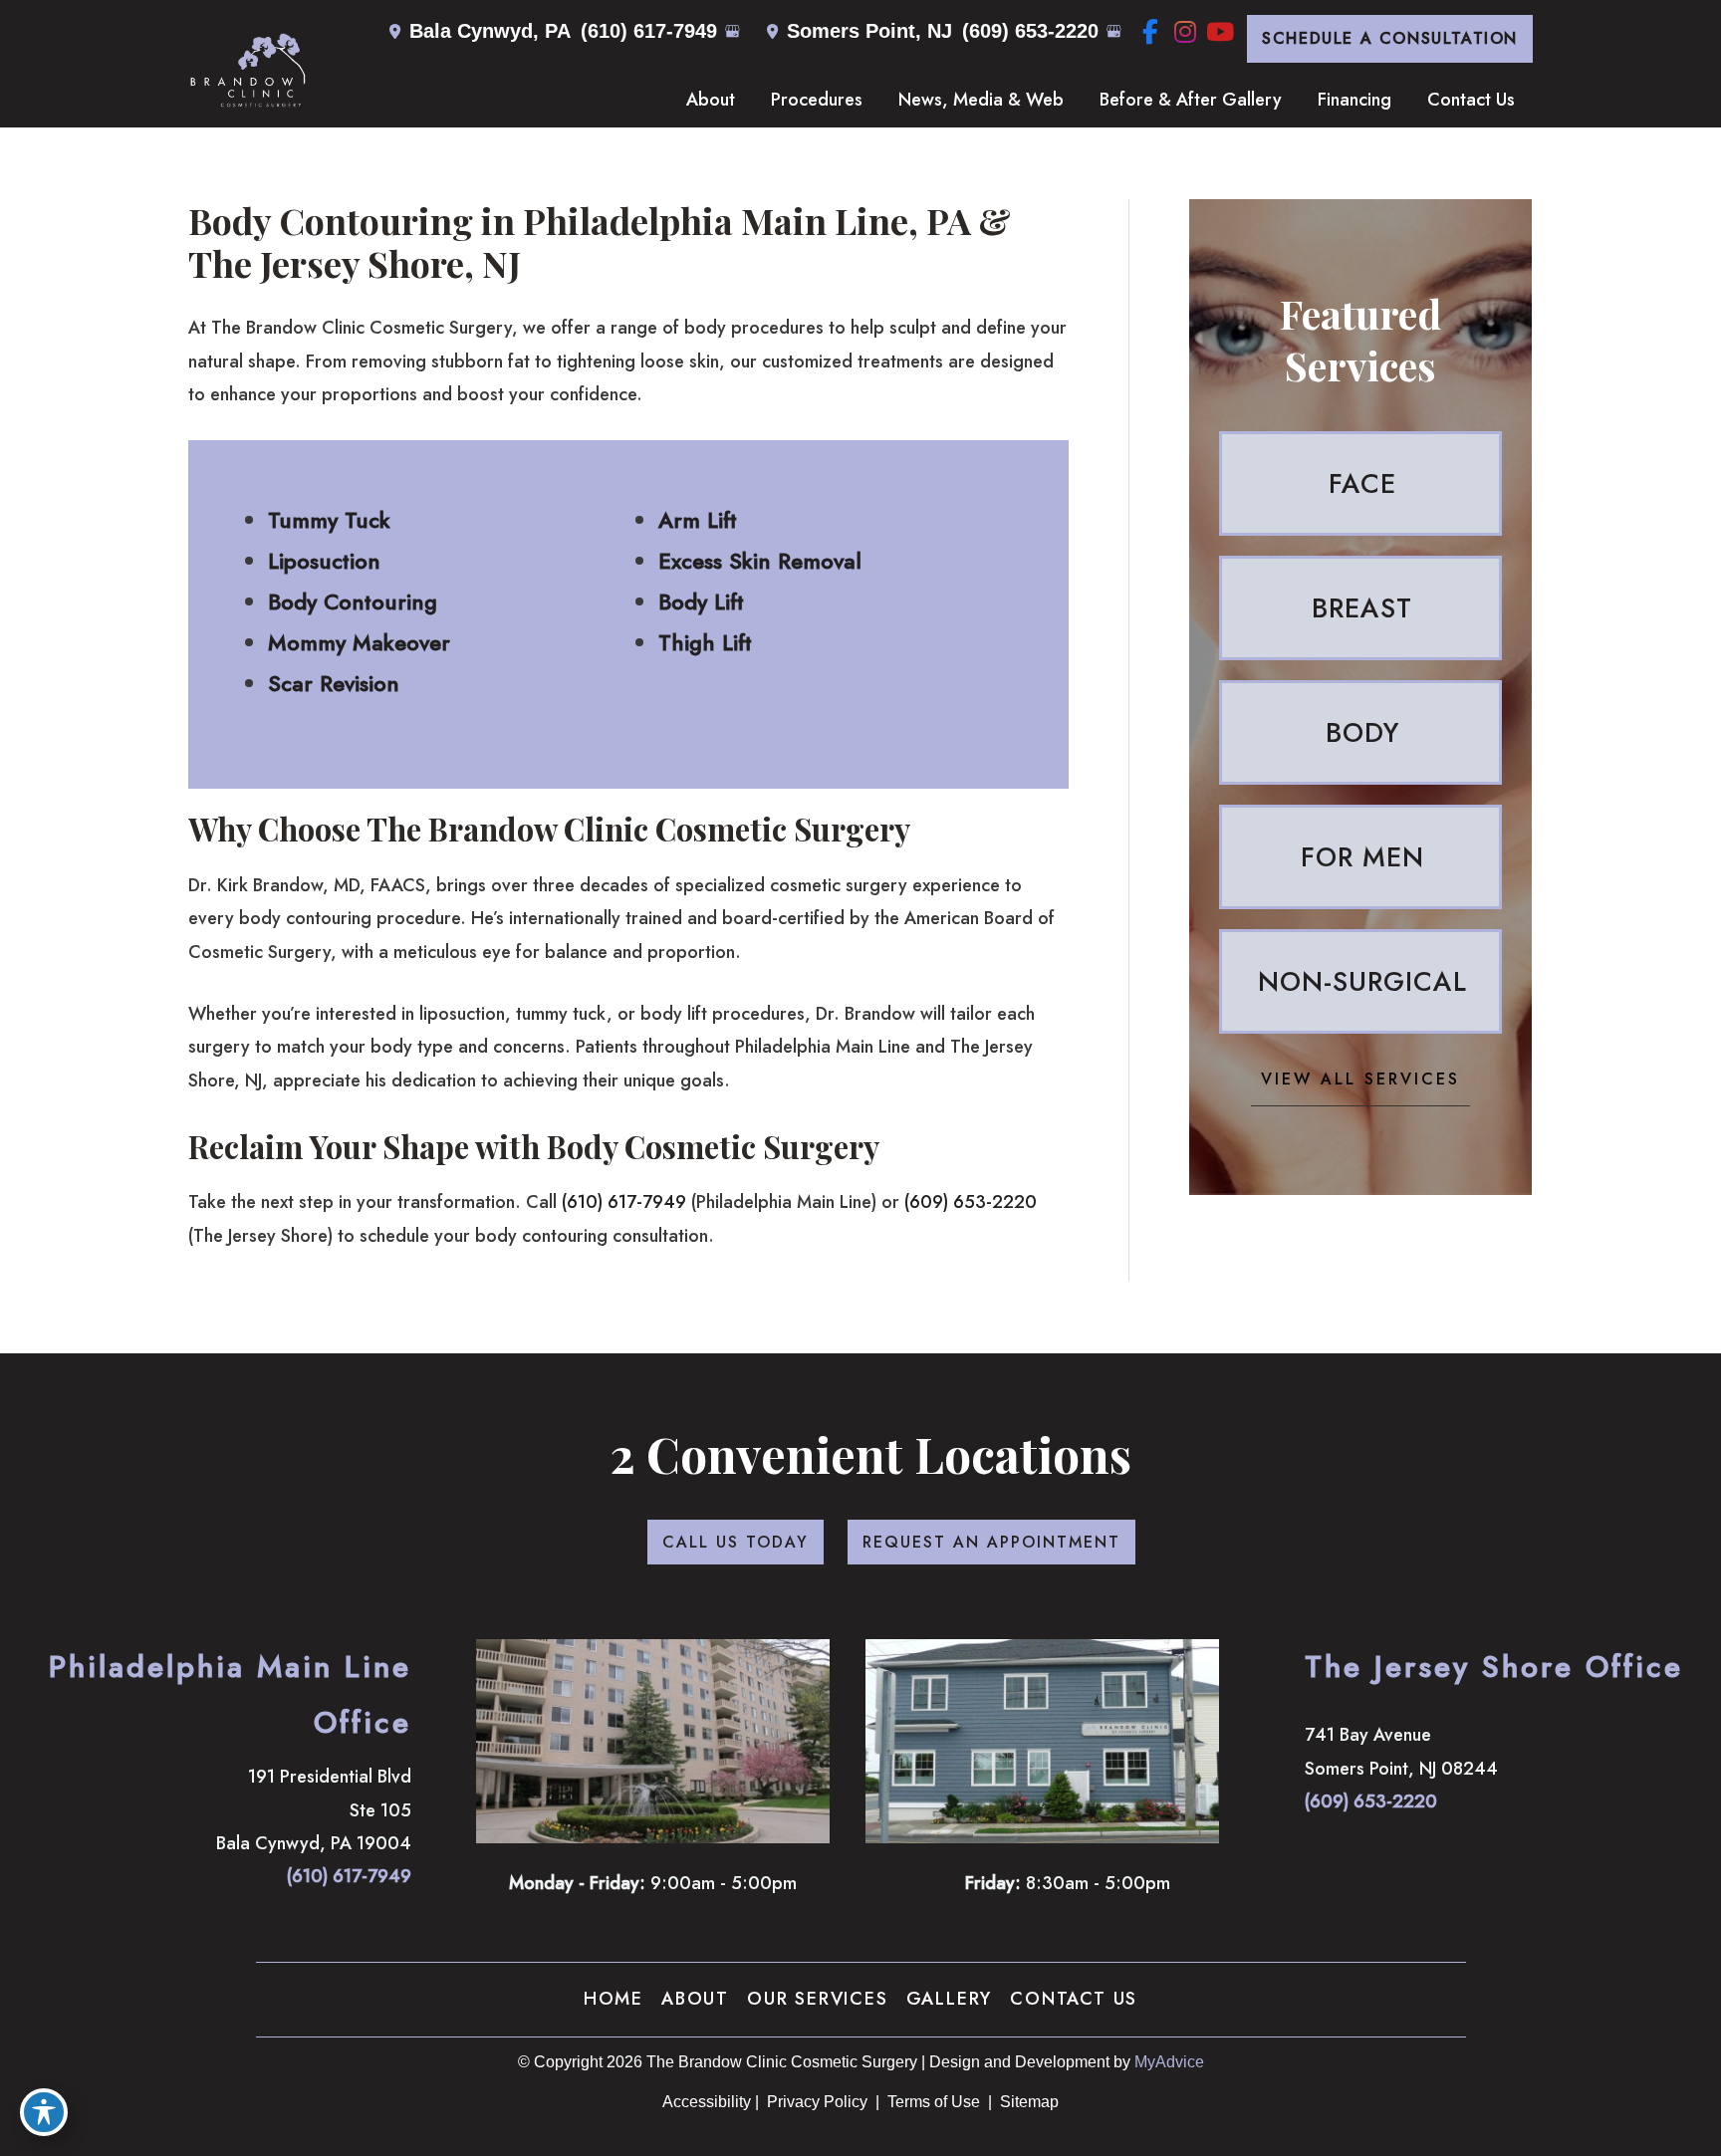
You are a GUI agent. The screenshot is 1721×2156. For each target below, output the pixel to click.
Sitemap (1027, 2102)
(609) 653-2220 (1030, 31)
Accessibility (707, 2102)
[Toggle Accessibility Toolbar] (44, 2112)
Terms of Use (934, 2102)
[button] (1390, 39)
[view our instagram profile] (1185, 32)
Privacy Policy (817, 2102)
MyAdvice (1169, 2062)
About (695, 1999)
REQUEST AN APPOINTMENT (991, 1542)
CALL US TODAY (736, 1542)
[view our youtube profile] (1220, 32)
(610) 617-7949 (649, 31)
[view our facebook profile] (1150, 32)
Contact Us (1074, 1999)
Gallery (950, 1999)
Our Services (818, 1999)
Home (614, 1999)
